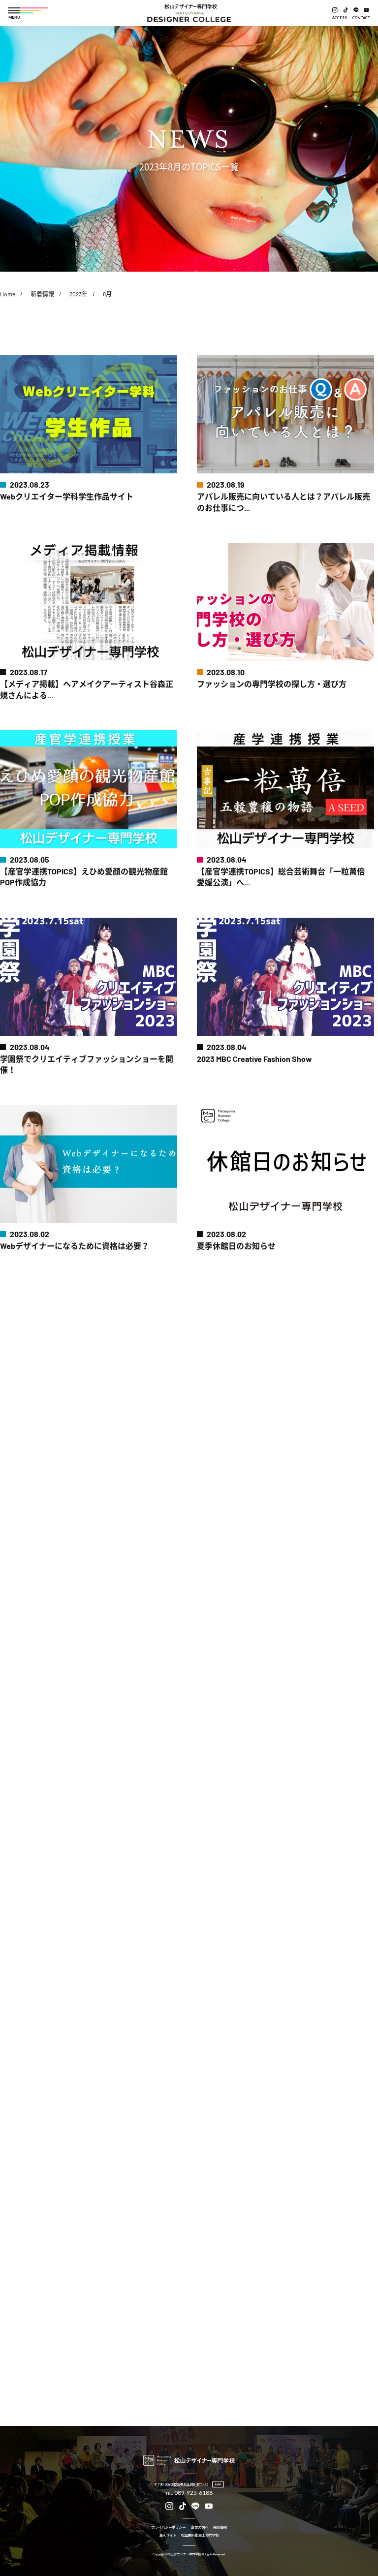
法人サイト (168, 2535)
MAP (218, 2484)
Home (8, 294)
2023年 (79, 294)
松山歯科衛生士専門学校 (200, 2535)
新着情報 (42, 294)
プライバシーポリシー (168, 2528)
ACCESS (340, 18)
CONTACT (361, 18)
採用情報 (220, 2528)
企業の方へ (200, 2528)
